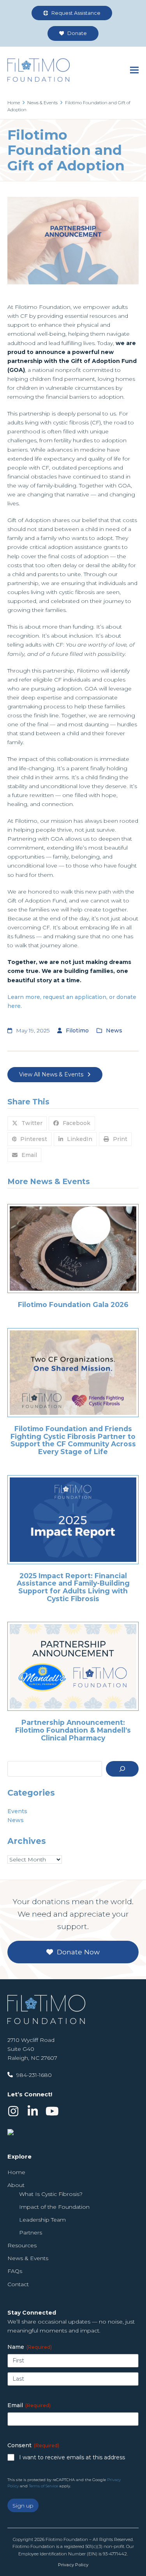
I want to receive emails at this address (72, 2457)
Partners (31, 2233)
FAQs (15, 2271)
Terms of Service (43, 2486)
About (16, 2185)
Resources (22, 2245)
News (114, 1030)
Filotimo (77, 1030)
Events (17, 1811)
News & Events (28, 2258)
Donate (77, 33)
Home (16, 2172)
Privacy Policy (73, 2565)
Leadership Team (42, 2220)
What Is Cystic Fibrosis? (51, 2194)
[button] (134, 70)
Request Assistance (75, 13)
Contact (18, 2284)
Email (29, 2405)
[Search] (122, 1769)
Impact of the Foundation (54, 2207)
